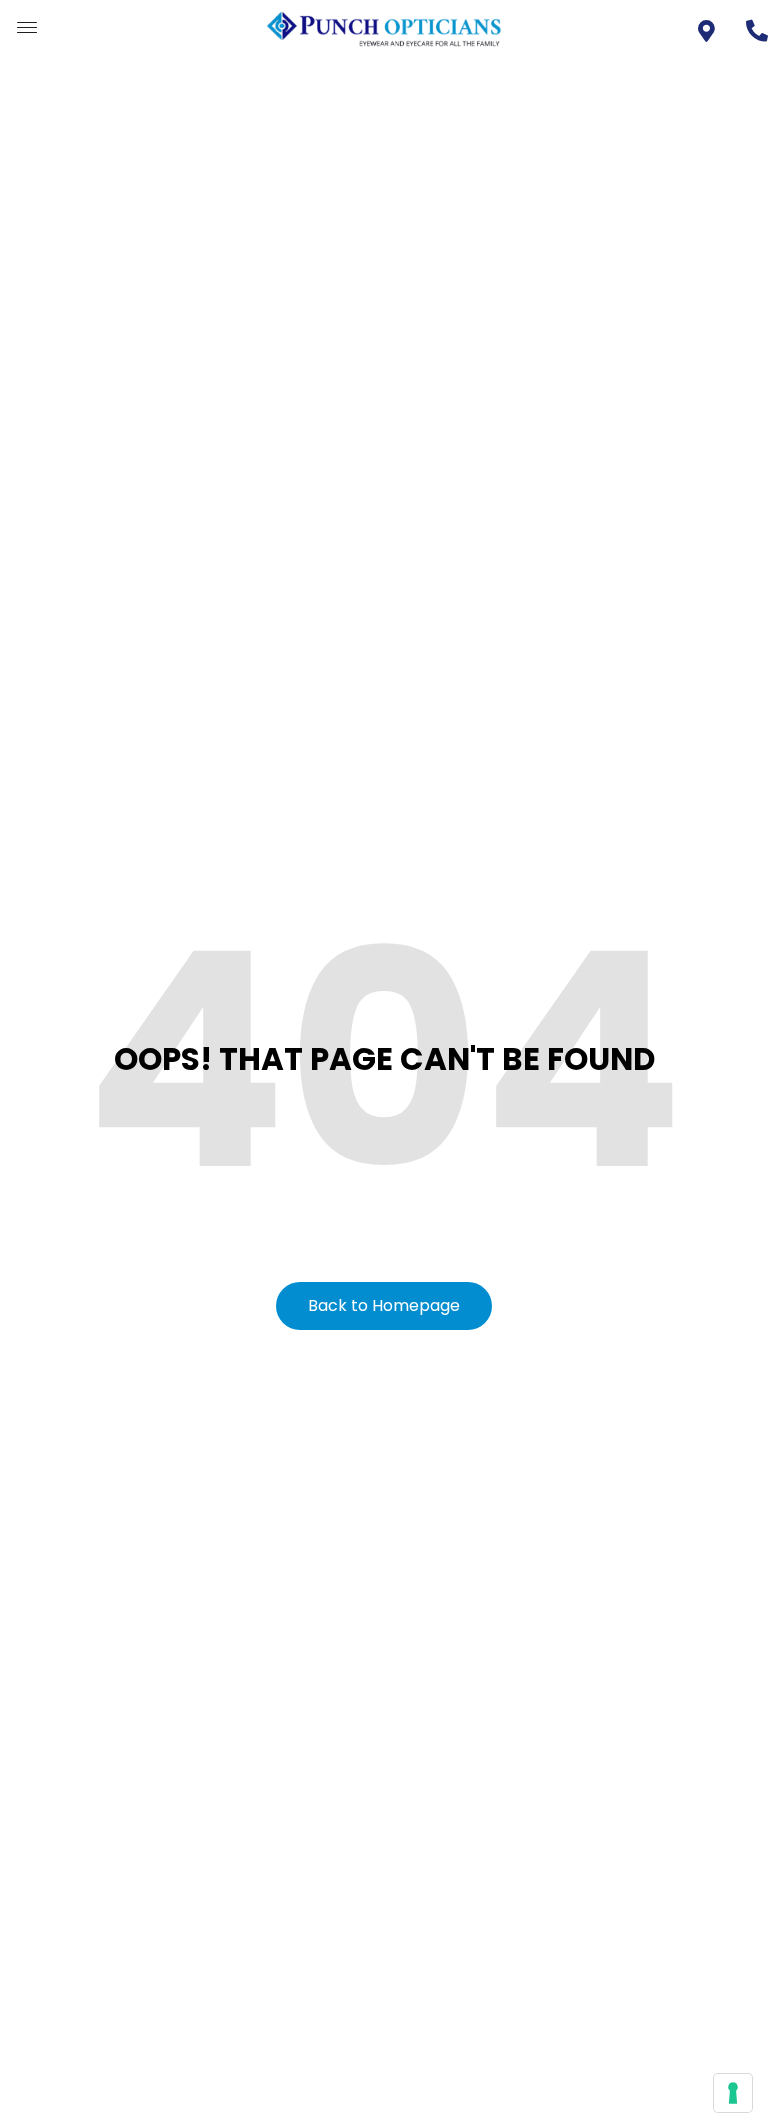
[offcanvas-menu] (27, 28)
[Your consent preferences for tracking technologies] (733, 2093)
